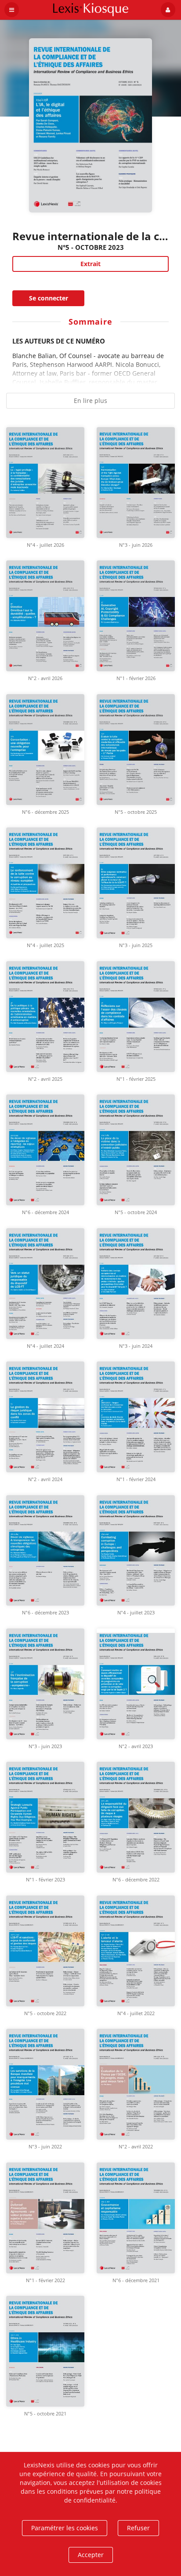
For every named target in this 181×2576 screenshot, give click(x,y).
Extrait (90, 264)
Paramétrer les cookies (65, 2528)
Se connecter (49, 298)
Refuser (138, 2528)
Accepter (91, 2555)
